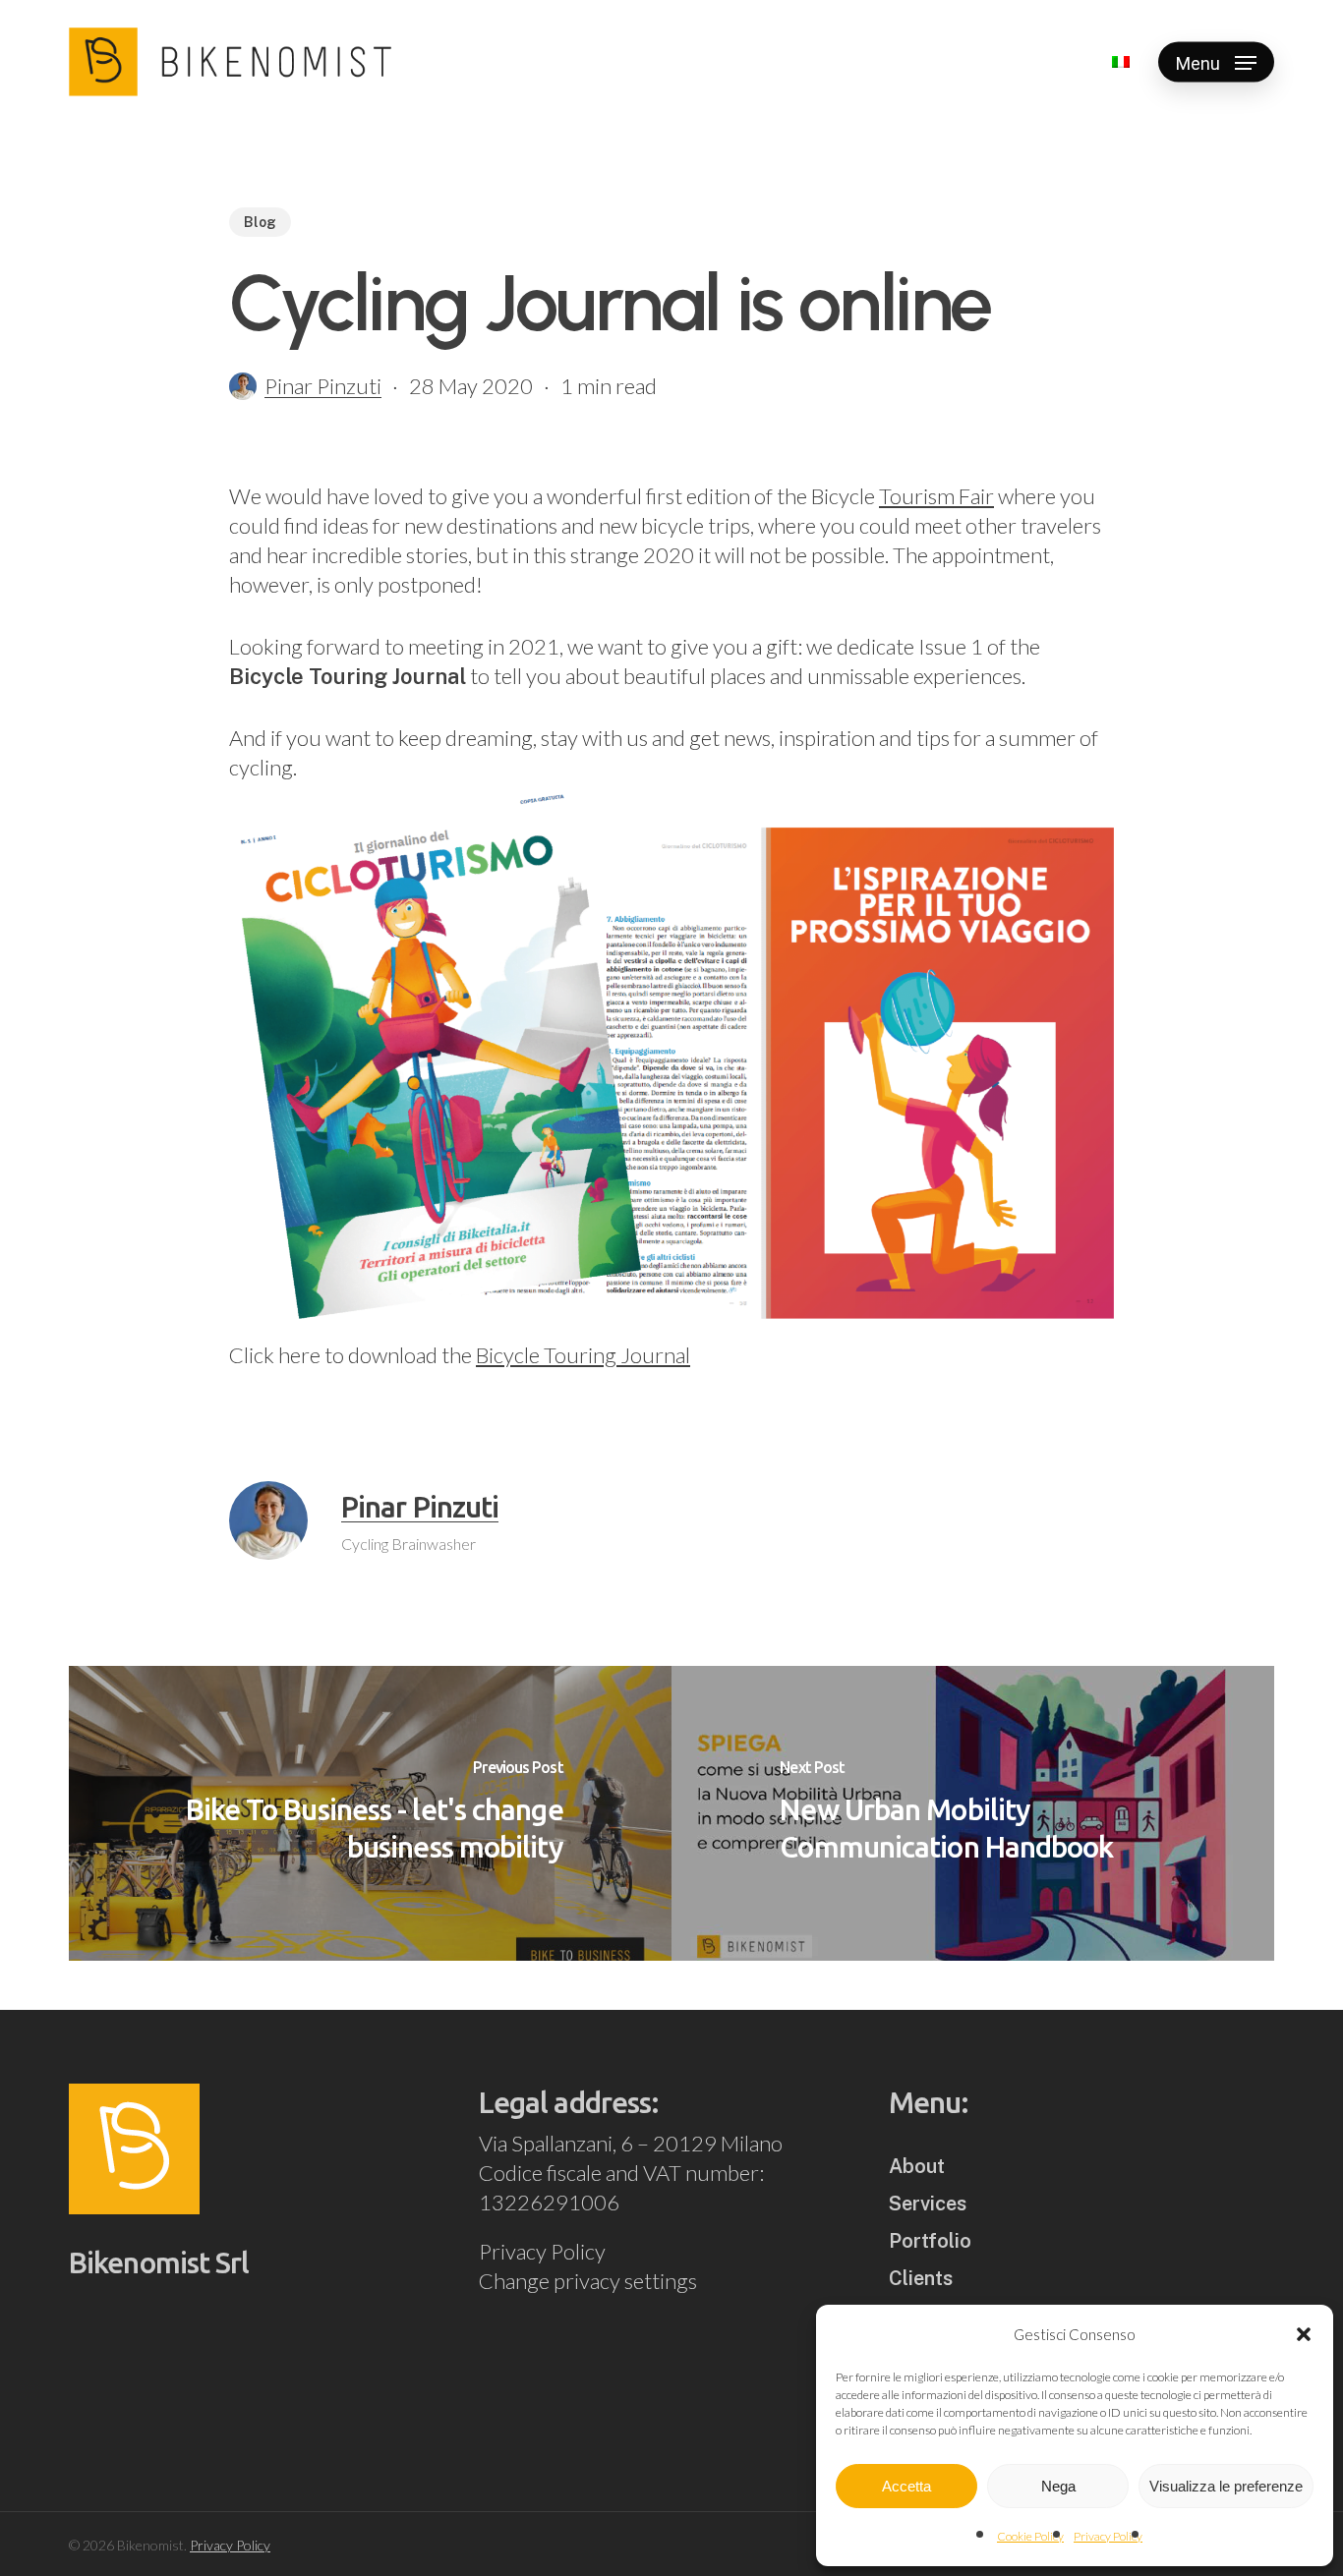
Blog (260, 222)
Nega (1058, 2486)
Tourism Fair (936, 496)
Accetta (906, 2486)
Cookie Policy (1030, 2536)
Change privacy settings (588, 2281)
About (917, 2166)
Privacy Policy (1108, 2536)
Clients (921, 2278)
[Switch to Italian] (1121, 62)
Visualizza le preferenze (1226, 2486)
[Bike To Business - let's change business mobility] (370, 1813)
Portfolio (930, 2241)
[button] (1304, 2334)
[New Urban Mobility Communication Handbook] (973, 1813)
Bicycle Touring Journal (583, 1355)
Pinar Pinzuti (323, 386)
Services (928, 2204)
